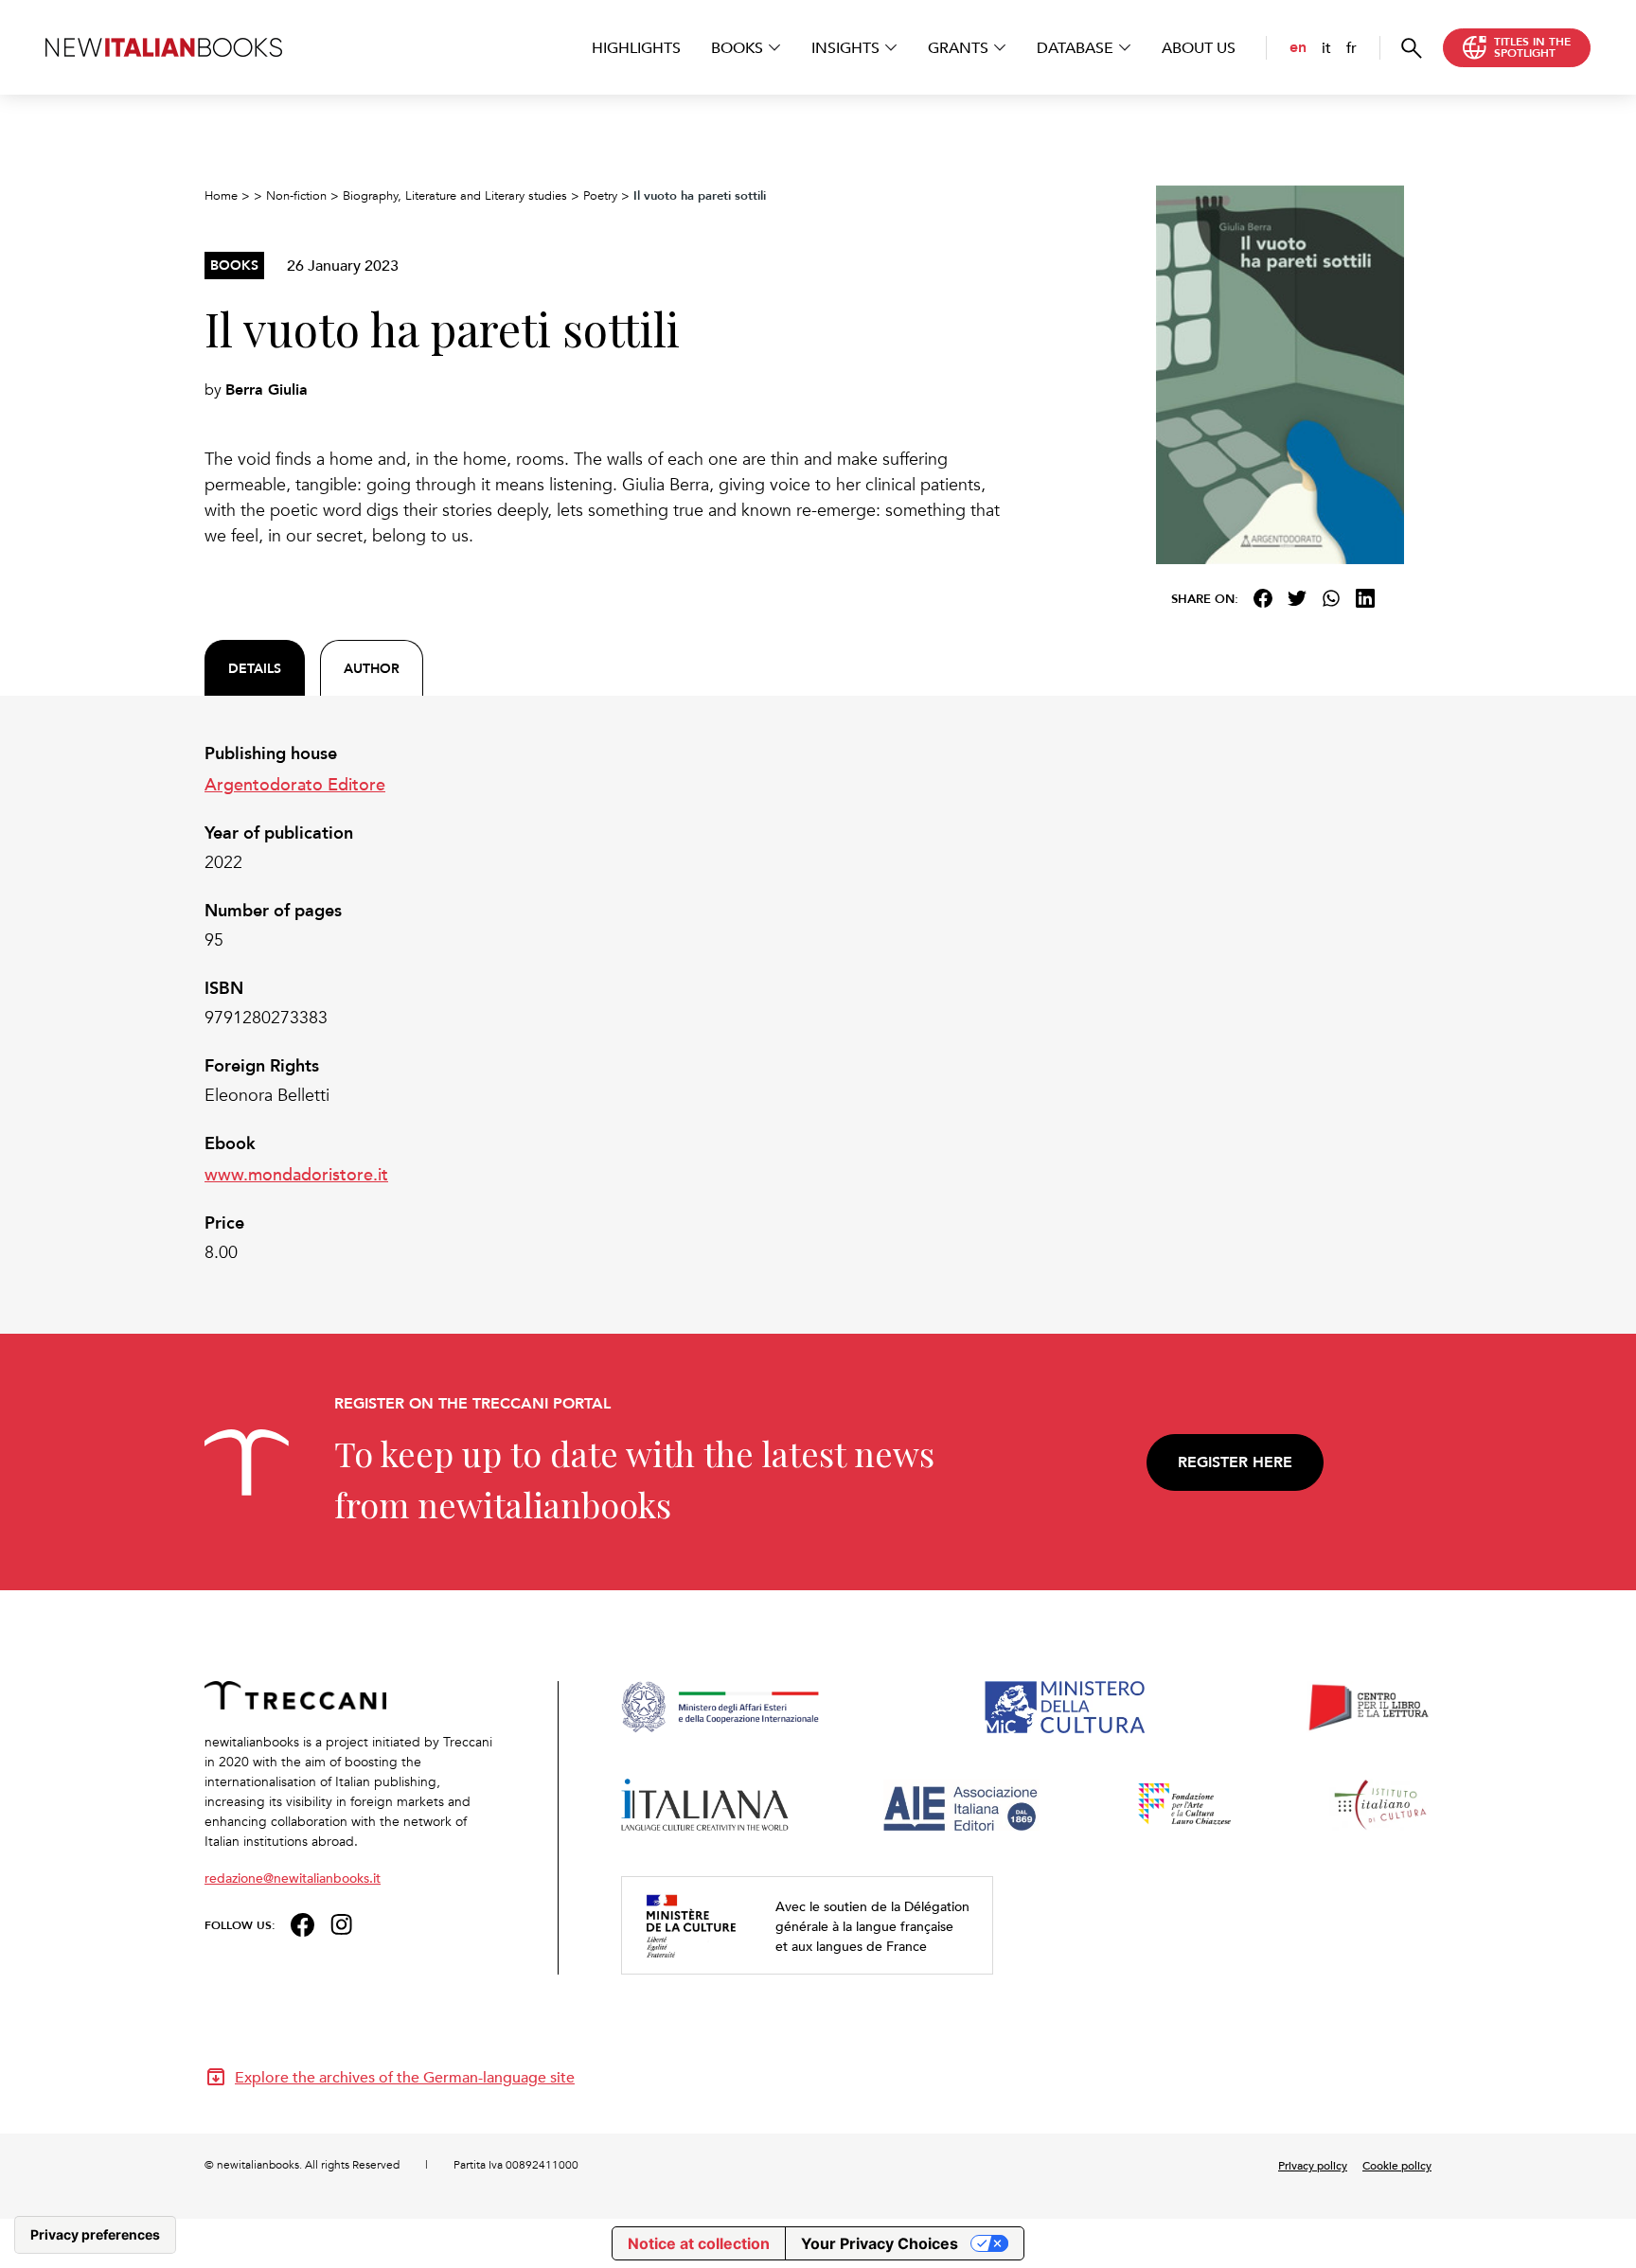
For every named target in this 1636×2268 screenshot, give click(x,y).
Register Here (1235, 1462)
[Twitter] (1297, 598)
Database (1075, 47)
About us (1199, 47)
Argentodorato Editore (295, 783)
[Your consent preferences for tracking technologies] (95, 2235)
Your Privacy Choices (880, 2243)
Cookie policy (1397, 2165)
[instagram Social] (342, 1923)
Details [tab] (255, 668)
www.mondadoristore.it (296, 1173)
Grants (958, 47)
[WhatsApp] (1331, 598)
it (1326, 47)
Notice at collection (699, 2243)
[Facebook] (1263, 598)
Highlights (636, 47)
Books (737, 47)
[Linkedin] (1365, 598)
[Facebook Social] (302, 1923)
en (1298, 47)
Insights (845, 47)
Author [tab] (372, 668)
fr (1351, 47)
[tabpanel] (610, 1003)
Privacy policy (1313, 2165)
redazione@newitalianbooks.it (293, 1878)
